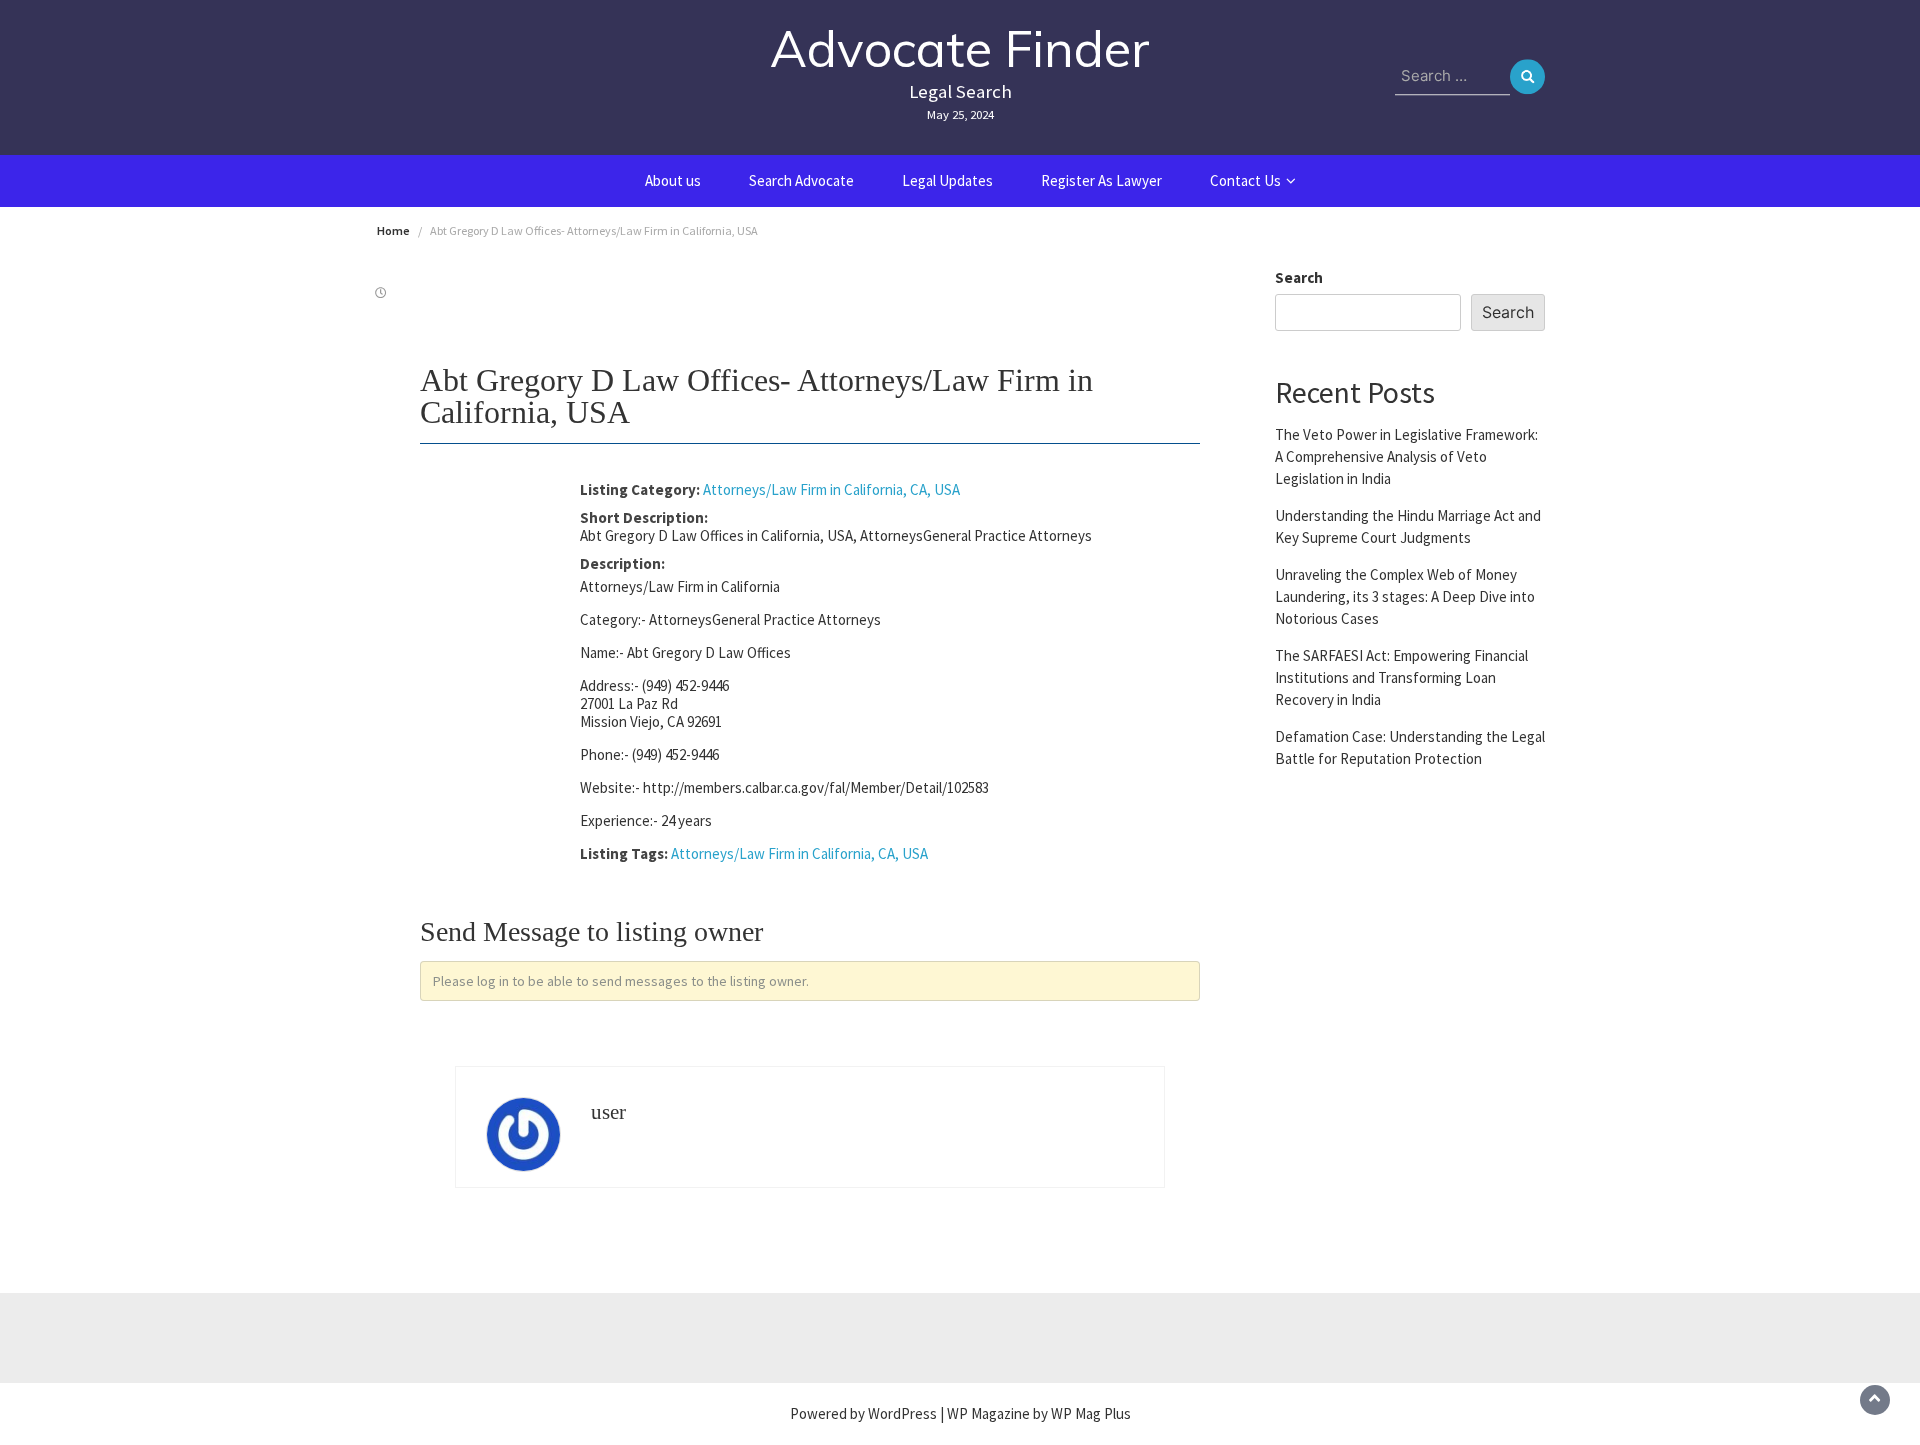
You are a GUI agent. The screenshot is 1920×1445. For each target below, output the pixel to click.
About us (673, 180)
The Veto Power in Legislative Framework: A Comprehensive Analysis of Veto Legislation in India (1406, 455)
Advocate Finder (960, 48)
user (608, 1112)
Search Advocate (801, 180)
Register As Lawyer (1101, 180)
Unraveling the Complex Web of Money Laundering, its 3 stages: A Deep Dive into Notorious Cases (1405, 595)
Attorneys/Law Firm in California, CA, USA (831, 489)
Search (1299, 277)
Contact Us (1245, 180)
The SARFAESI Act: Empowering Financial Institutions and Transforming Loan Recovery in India (1401, 676)
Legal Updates (947, 180)
